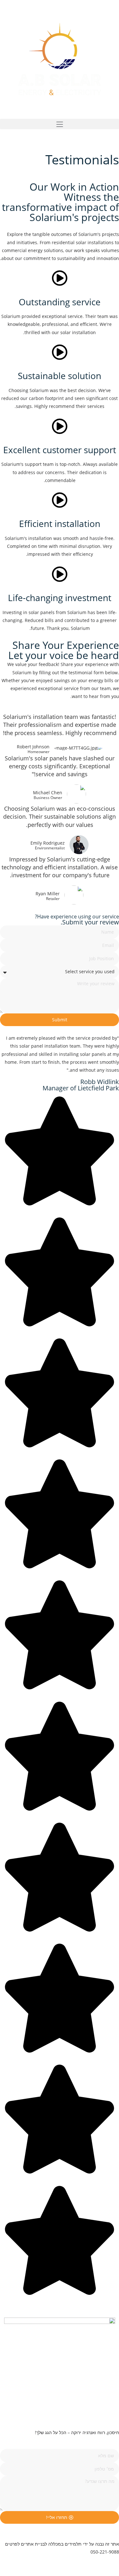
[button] (60, 124)
